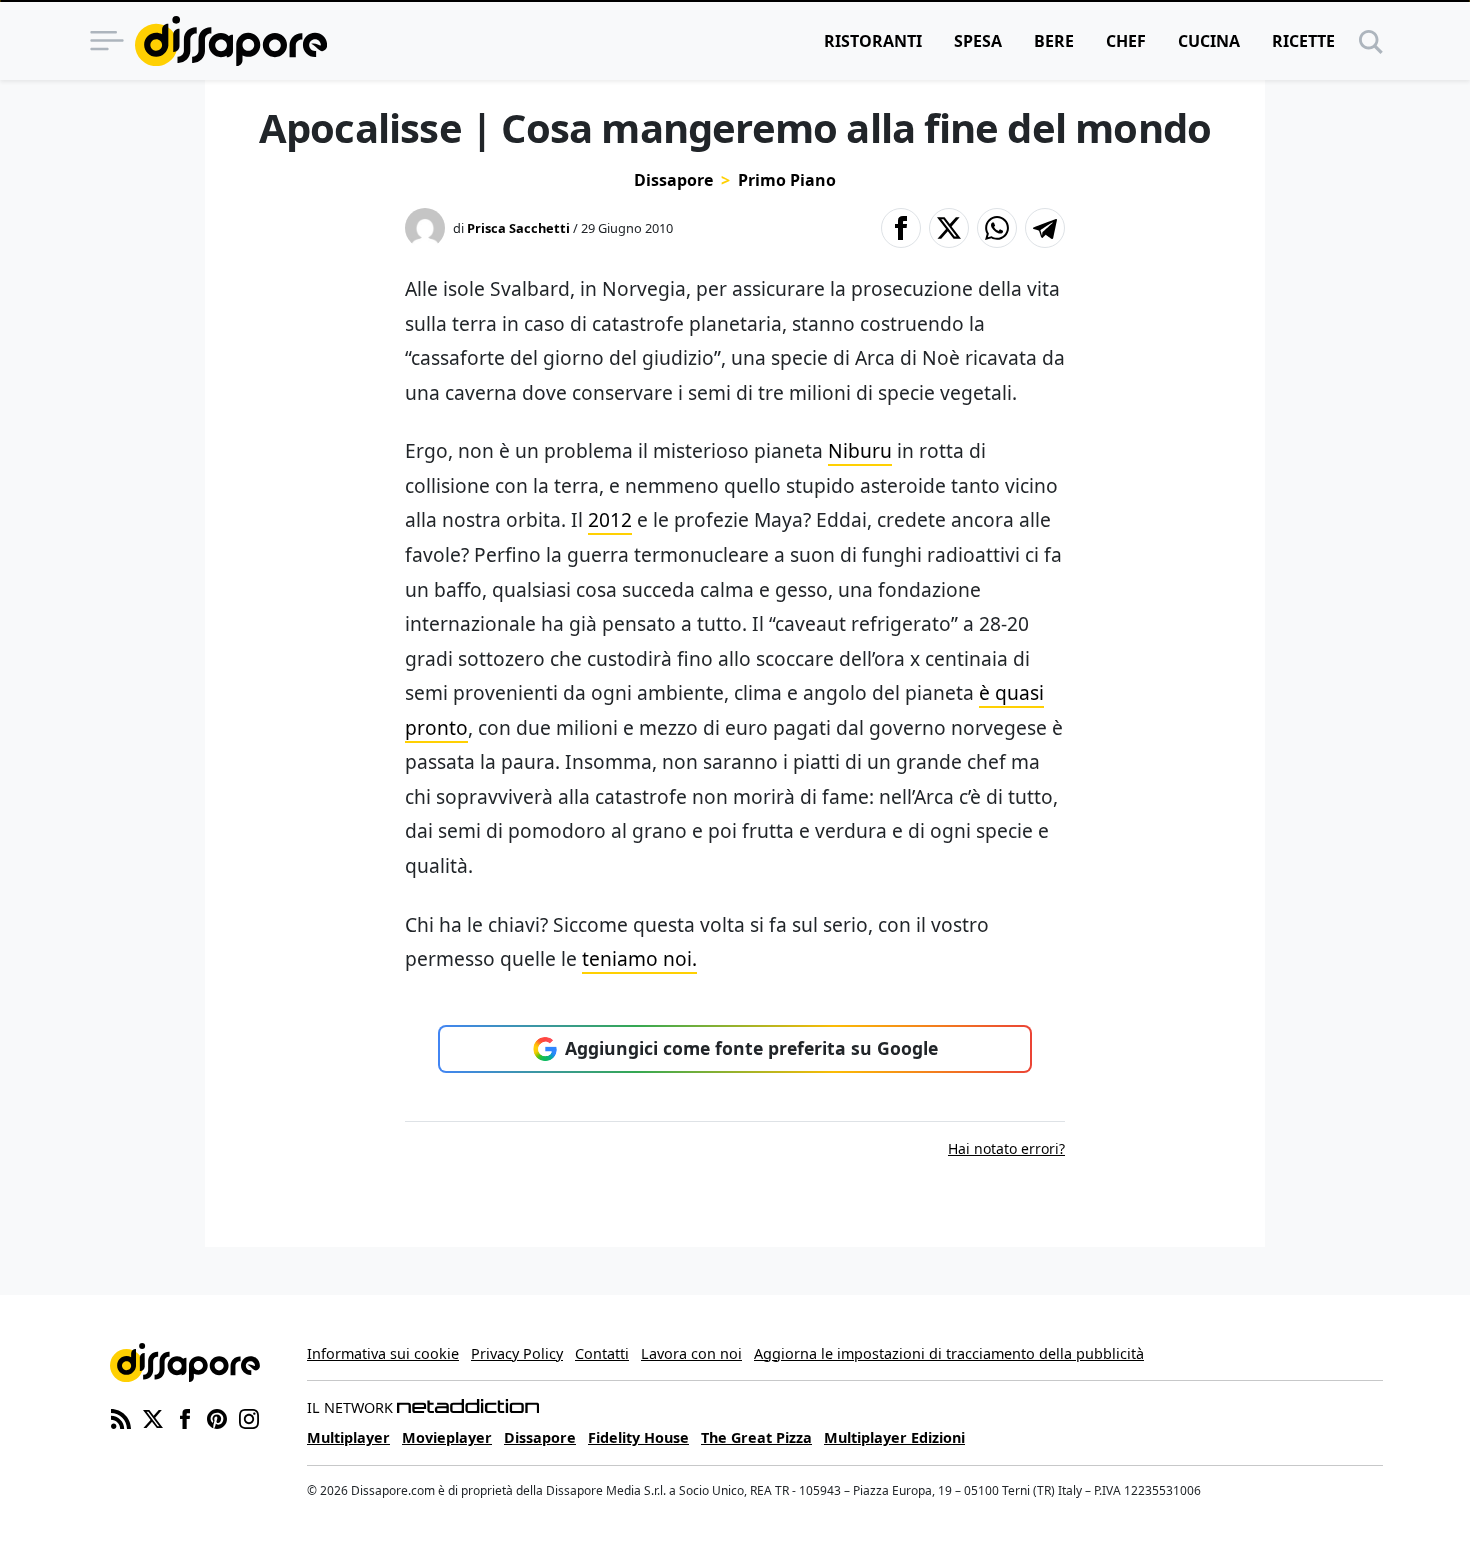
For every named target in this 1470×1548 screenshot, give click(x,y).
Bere (1054, 41)
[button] (901, 228)
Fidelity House (638, 1437)
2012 (610, 519)
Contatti (602, 1353)
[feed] (121, 1418)
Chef (1126, 41)
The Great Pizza (756, 1437)
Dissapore (673, 180)
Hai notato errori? (1006, 1148)
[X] (153, 1418)
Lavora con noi (691, 1353)
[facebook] (185, 1418)
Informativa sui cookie (383, 1353)
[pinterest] (217, 1418)
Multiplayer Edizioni (894, 1437)
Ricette (1303, 41)
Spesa (978, 41)
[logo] (231, 41)
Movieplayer (447, 1437)
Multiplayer (348, 1437)
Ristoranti (873, 41)
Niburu (860, 450)
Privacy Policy (517, 1353)
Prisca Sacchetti (518, 228)
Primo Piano (787, 180)
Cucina (1209, 41)
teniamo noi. (639, 958)
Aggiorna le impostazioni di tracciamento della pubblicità (949, 1353)
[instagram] (249, 1418)
